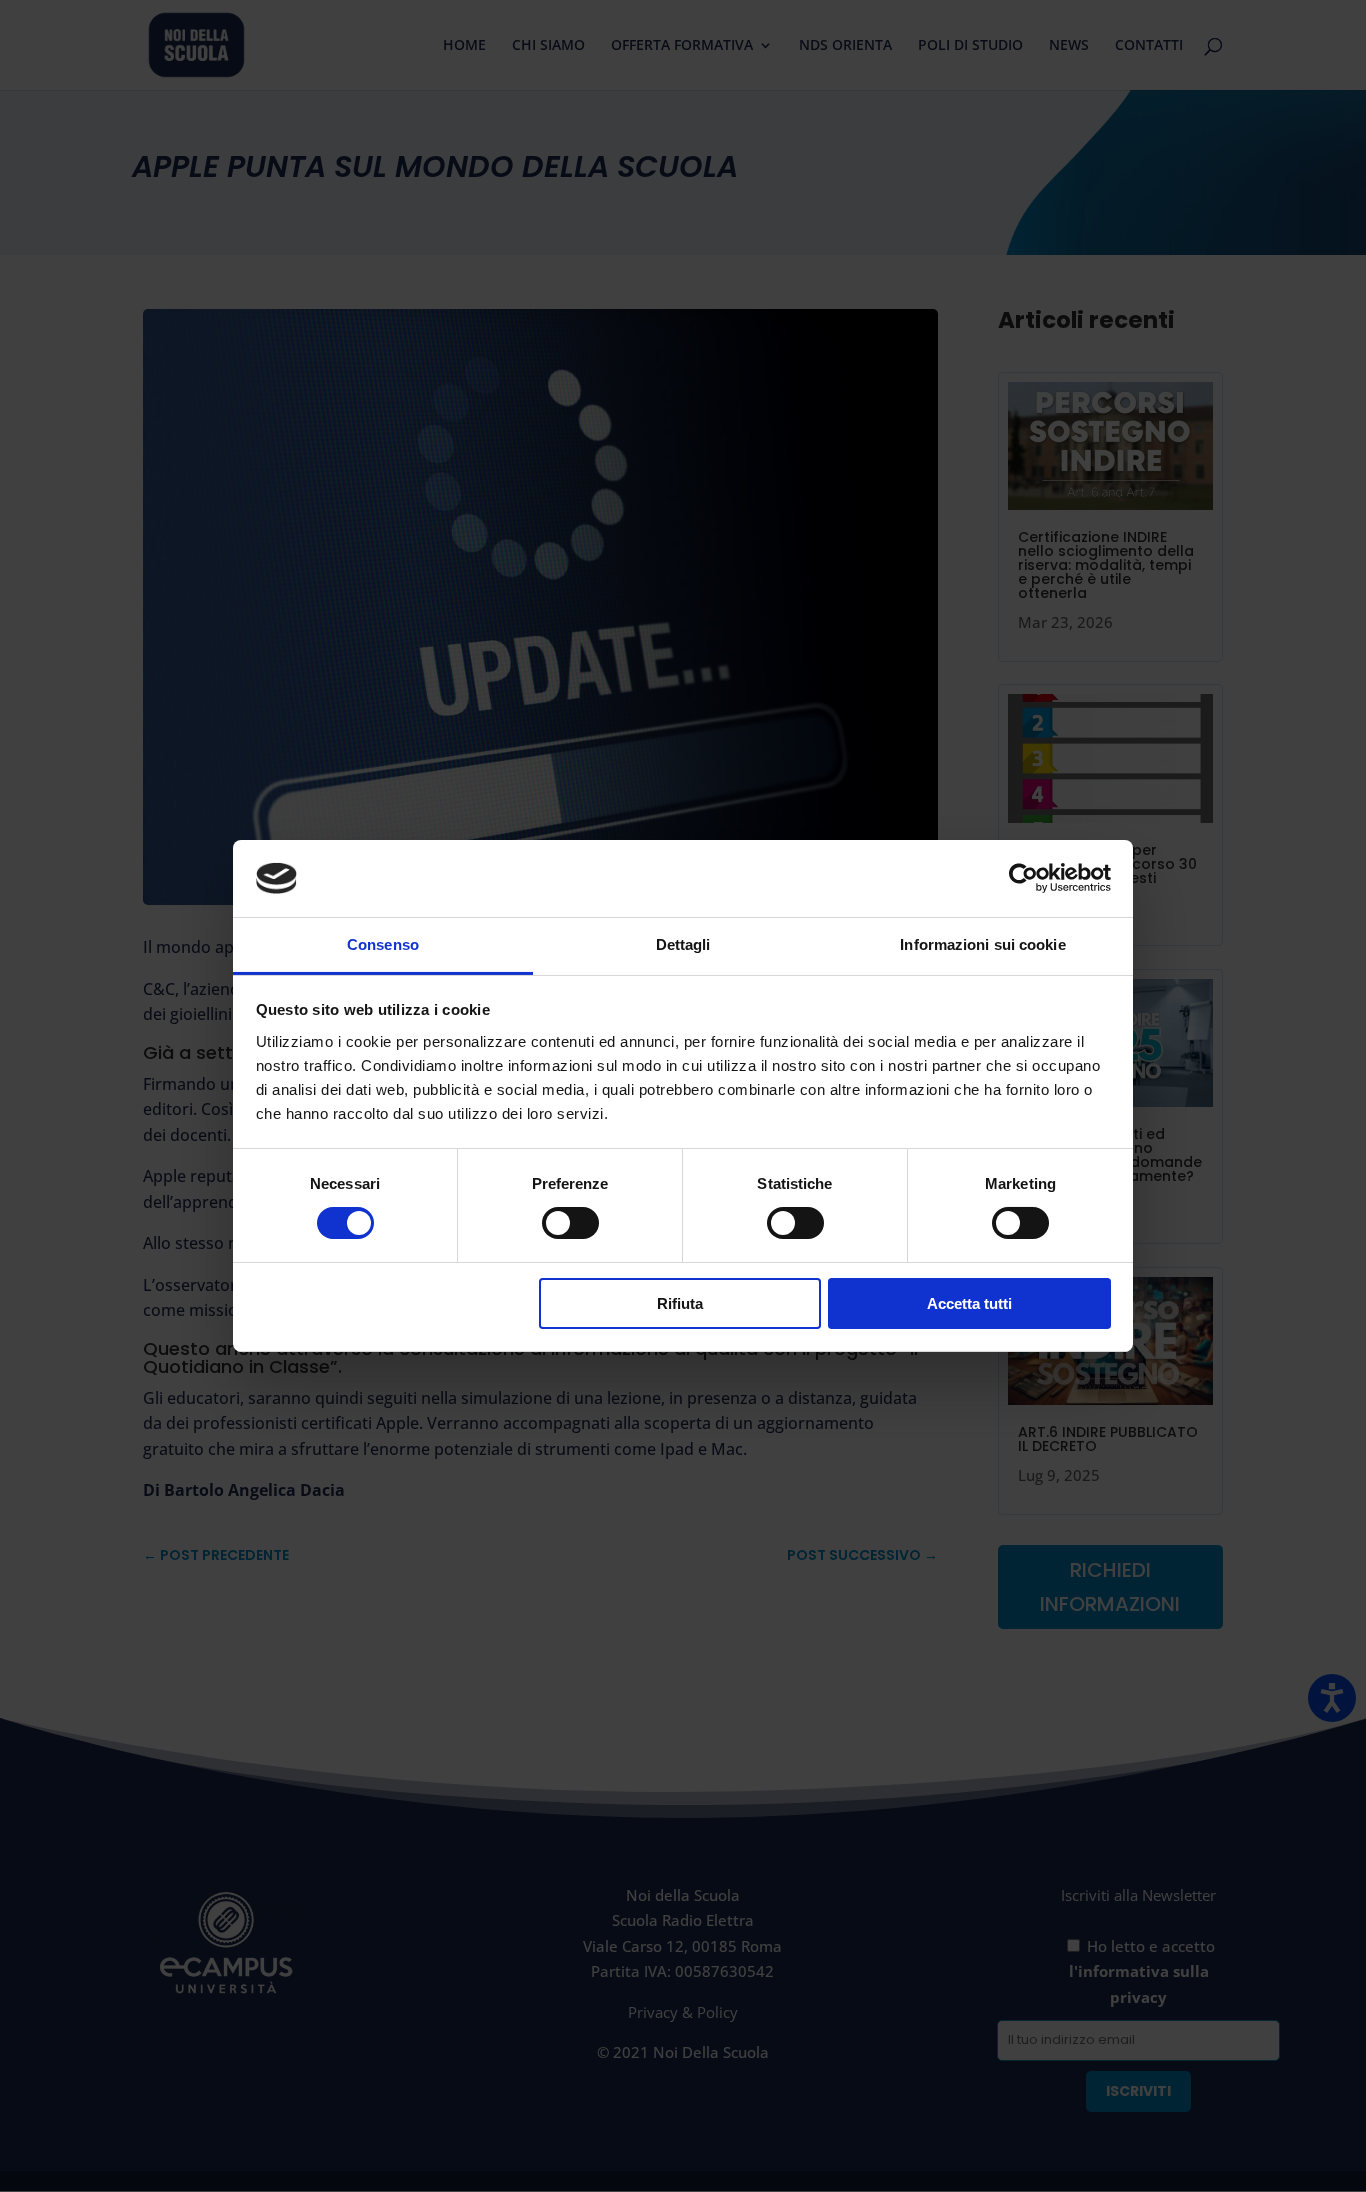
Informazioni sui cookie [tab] (982, 944)
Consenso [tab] (383, 944)
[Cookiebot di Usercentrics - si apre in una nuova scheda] (1023, 878)
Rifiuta (680, 1303)
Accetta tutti (969, 1303)
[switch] (570, 1223)
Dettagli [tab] (683, 944)
